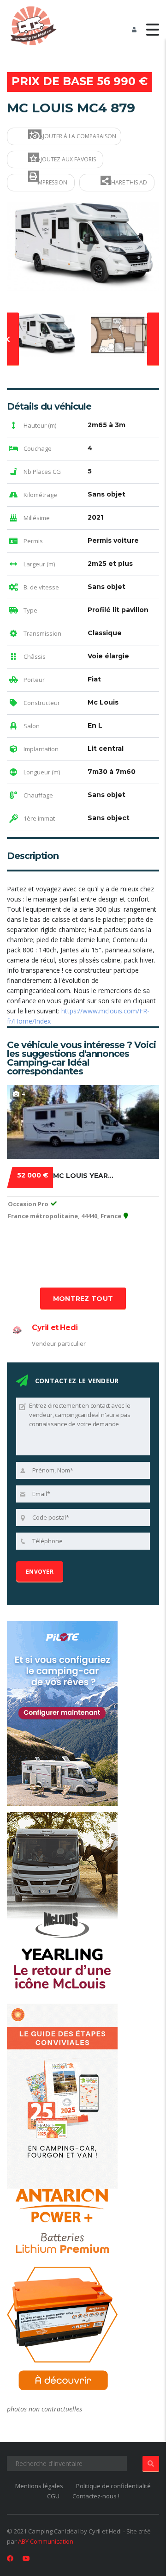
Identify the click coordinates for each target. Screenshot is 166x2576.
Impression (51, 182)
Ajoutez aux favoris (66, 159)
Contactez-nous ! (96, 2496)
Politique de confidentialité (113, 2486)
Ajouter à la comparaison (77, 136)
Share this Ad (127, 182)
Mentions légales (39, 2486)
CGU (53, 2496)
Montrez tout (83, 1299)
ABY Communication (46, 2541)
